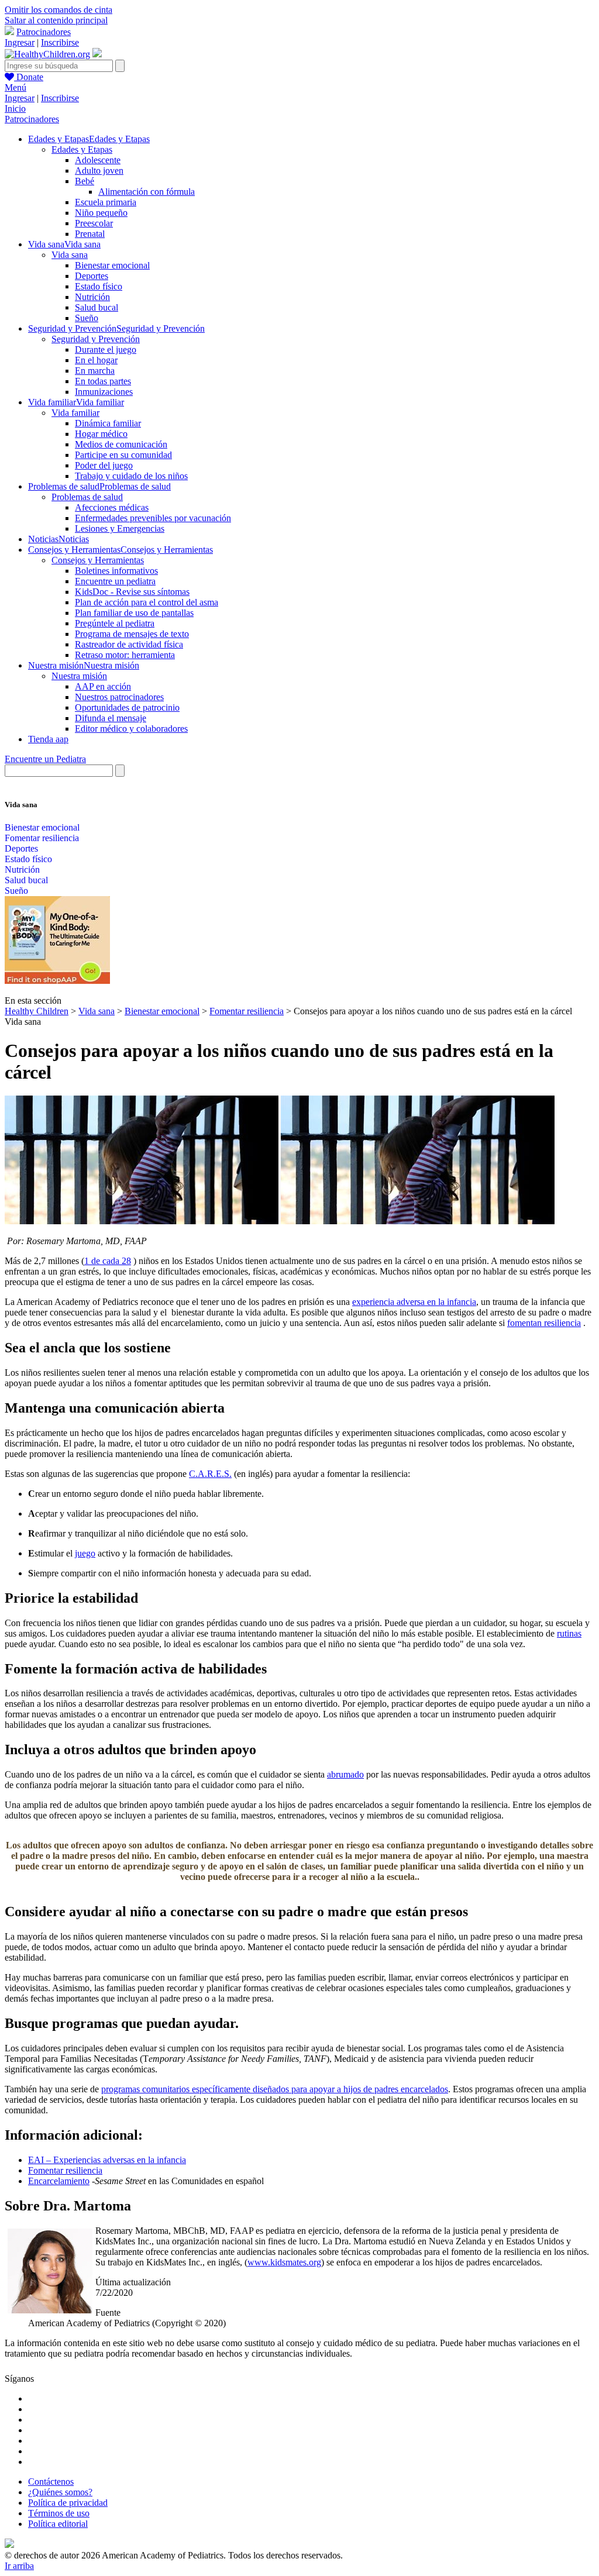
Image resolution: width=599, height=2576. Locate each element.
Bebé (85, 181)
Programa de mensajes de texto (132, 634)
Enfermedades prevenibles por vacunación (153, 518)
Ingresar (20, 42)
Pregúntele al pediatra (115, 623)
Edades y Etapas (82, 149)
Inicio (15, 109)
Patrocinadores (44, 32)
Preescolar (94, 223)
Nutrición (92, 297)
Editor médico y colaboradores (131, 729)
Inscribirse (60, 42)
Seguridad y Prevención (96, 339)
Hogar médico (101, 434)
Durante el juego (106, 349)
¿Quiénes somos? (60, 2492)
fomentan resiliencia (544, 1323)
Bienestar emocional (112, 265)
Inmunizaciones (104, 392)
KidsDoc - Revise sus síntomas (132, 592)
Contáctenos (51, 2482)
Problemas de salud (87, 497)
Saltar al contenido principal (56, 20)
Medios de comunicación (121, 444)
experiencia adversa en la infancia (414, 1302)
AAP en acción (103, 686)
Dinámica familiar (108, 423)
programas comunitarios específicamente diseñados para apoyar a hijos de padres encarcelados (275, 2089)
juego (85, 1553)
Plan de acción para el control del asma (147, 602)
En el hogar (96, 360)
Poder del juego (104, 465)
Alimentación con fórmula (147, 192)
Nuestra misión (79, 676)
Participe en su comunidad (123, 455)
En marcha (95, 371)
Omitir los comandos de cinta (58, 10)
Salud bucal (97, 307)
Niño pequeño (101, 213)
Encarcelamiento (59, 2181)
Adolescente (98, 160)
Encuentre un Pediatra (45, 759)
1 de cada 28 (108, 1261)
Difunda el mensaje (111, 718)
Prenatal (90, 234)
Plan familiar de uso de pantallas (134, 613)
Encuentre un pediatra (115, 581)
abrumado (345, 1774)
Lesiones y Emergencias (120, 528)
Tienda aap (48, 739)
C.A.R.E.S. (210, 1474)
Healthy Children (37, 1011)
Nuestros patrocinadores (119, 697)
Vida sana (70, 255)
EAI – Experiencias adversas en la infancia (107, 2160)
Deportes (92, 276)
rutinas (569, 1633)
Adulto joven (99, 171)
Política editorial (58, 2524)
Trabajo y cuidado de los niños (131, 476)
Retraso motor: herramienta (125, 655)
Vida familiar (75, 413)
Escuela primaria (106, 202)
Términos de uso (59, 2513)
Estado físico (99, 286)
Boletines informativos (116, 571)
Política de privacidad (68, 2503)
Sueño (87, 318)
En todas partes (103, 381)
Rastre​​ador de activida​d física (129, 644)
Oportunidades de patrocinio (127, 707)
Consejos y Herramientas (98, 560)
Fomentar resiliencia (42, 838)
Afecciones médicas (112, 507)
